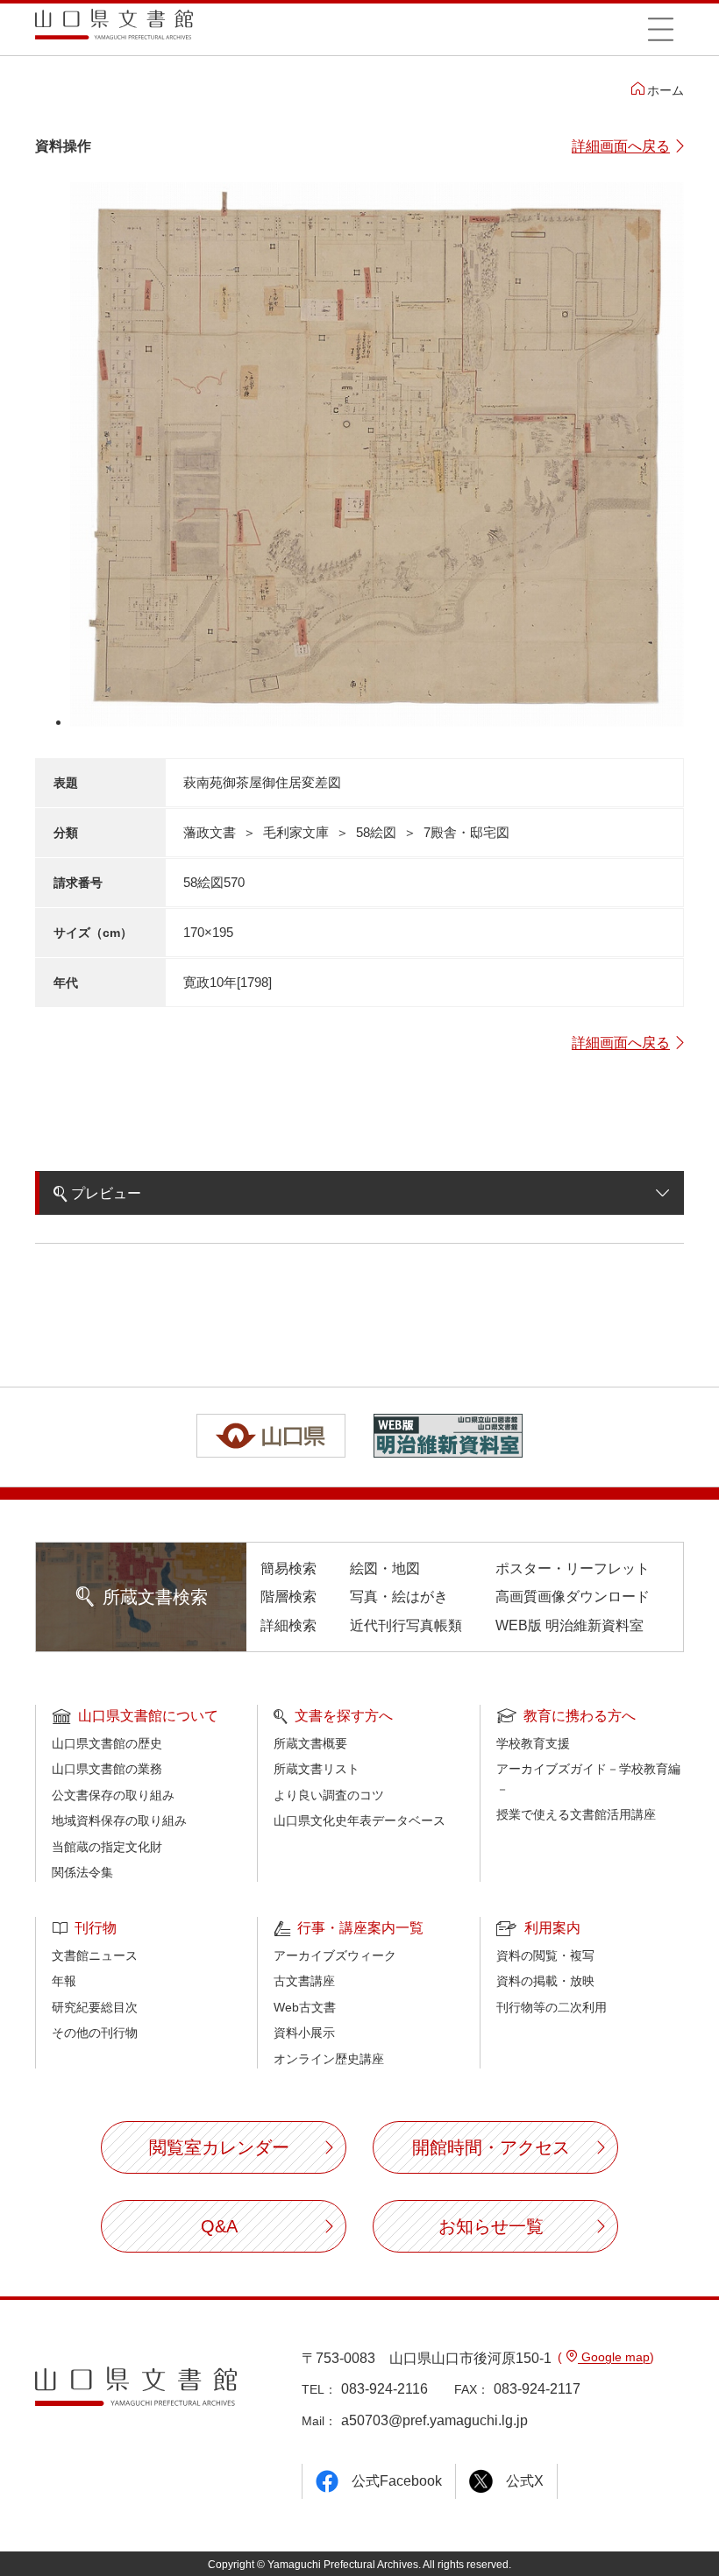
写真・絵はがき (399, 1597)
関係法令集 (82, 1872)
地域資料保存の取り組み (119, 1820)
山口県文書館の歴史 (107, 1743)
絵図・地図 (385, 1568)
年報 (64, 1981)
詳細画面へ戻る (621, 146)
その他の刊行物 (95, 2033)
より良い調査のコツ (329, 1795)
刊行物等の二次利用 (552, 2007)
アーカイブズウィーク (335, 1955)
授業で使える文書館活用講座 (576, 1814)
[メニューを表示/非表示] (660, 29)
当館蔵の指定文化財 (107, 1847)
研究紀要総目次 (95, 2007)
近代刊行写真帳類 (406, 1625)
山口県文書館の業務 (107, 1769)
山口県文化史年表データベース (359, 1820)
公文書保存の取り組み (113, 1795)
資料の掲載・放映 (545, 1981)
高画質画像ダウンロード (573, 1597)
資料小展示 (304, 2033)
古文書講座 (304, 1981)
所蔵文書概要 (310, 1743)
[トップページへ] (114, 30)
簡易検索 (288, 1568)
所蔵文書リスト (317, 1769)
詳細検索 (288, 1625)
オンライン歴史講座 (329, 2059)
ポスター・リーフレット (573, 1568)
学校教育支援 (533, 1743)
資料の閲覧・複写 (545, 1955)
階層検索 (288, 1597)
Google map (614, 2357)
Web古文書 (305, 2007)
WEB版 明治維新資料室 (570, 1625)
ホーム (666, 90)
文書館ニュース (95, 1955)
